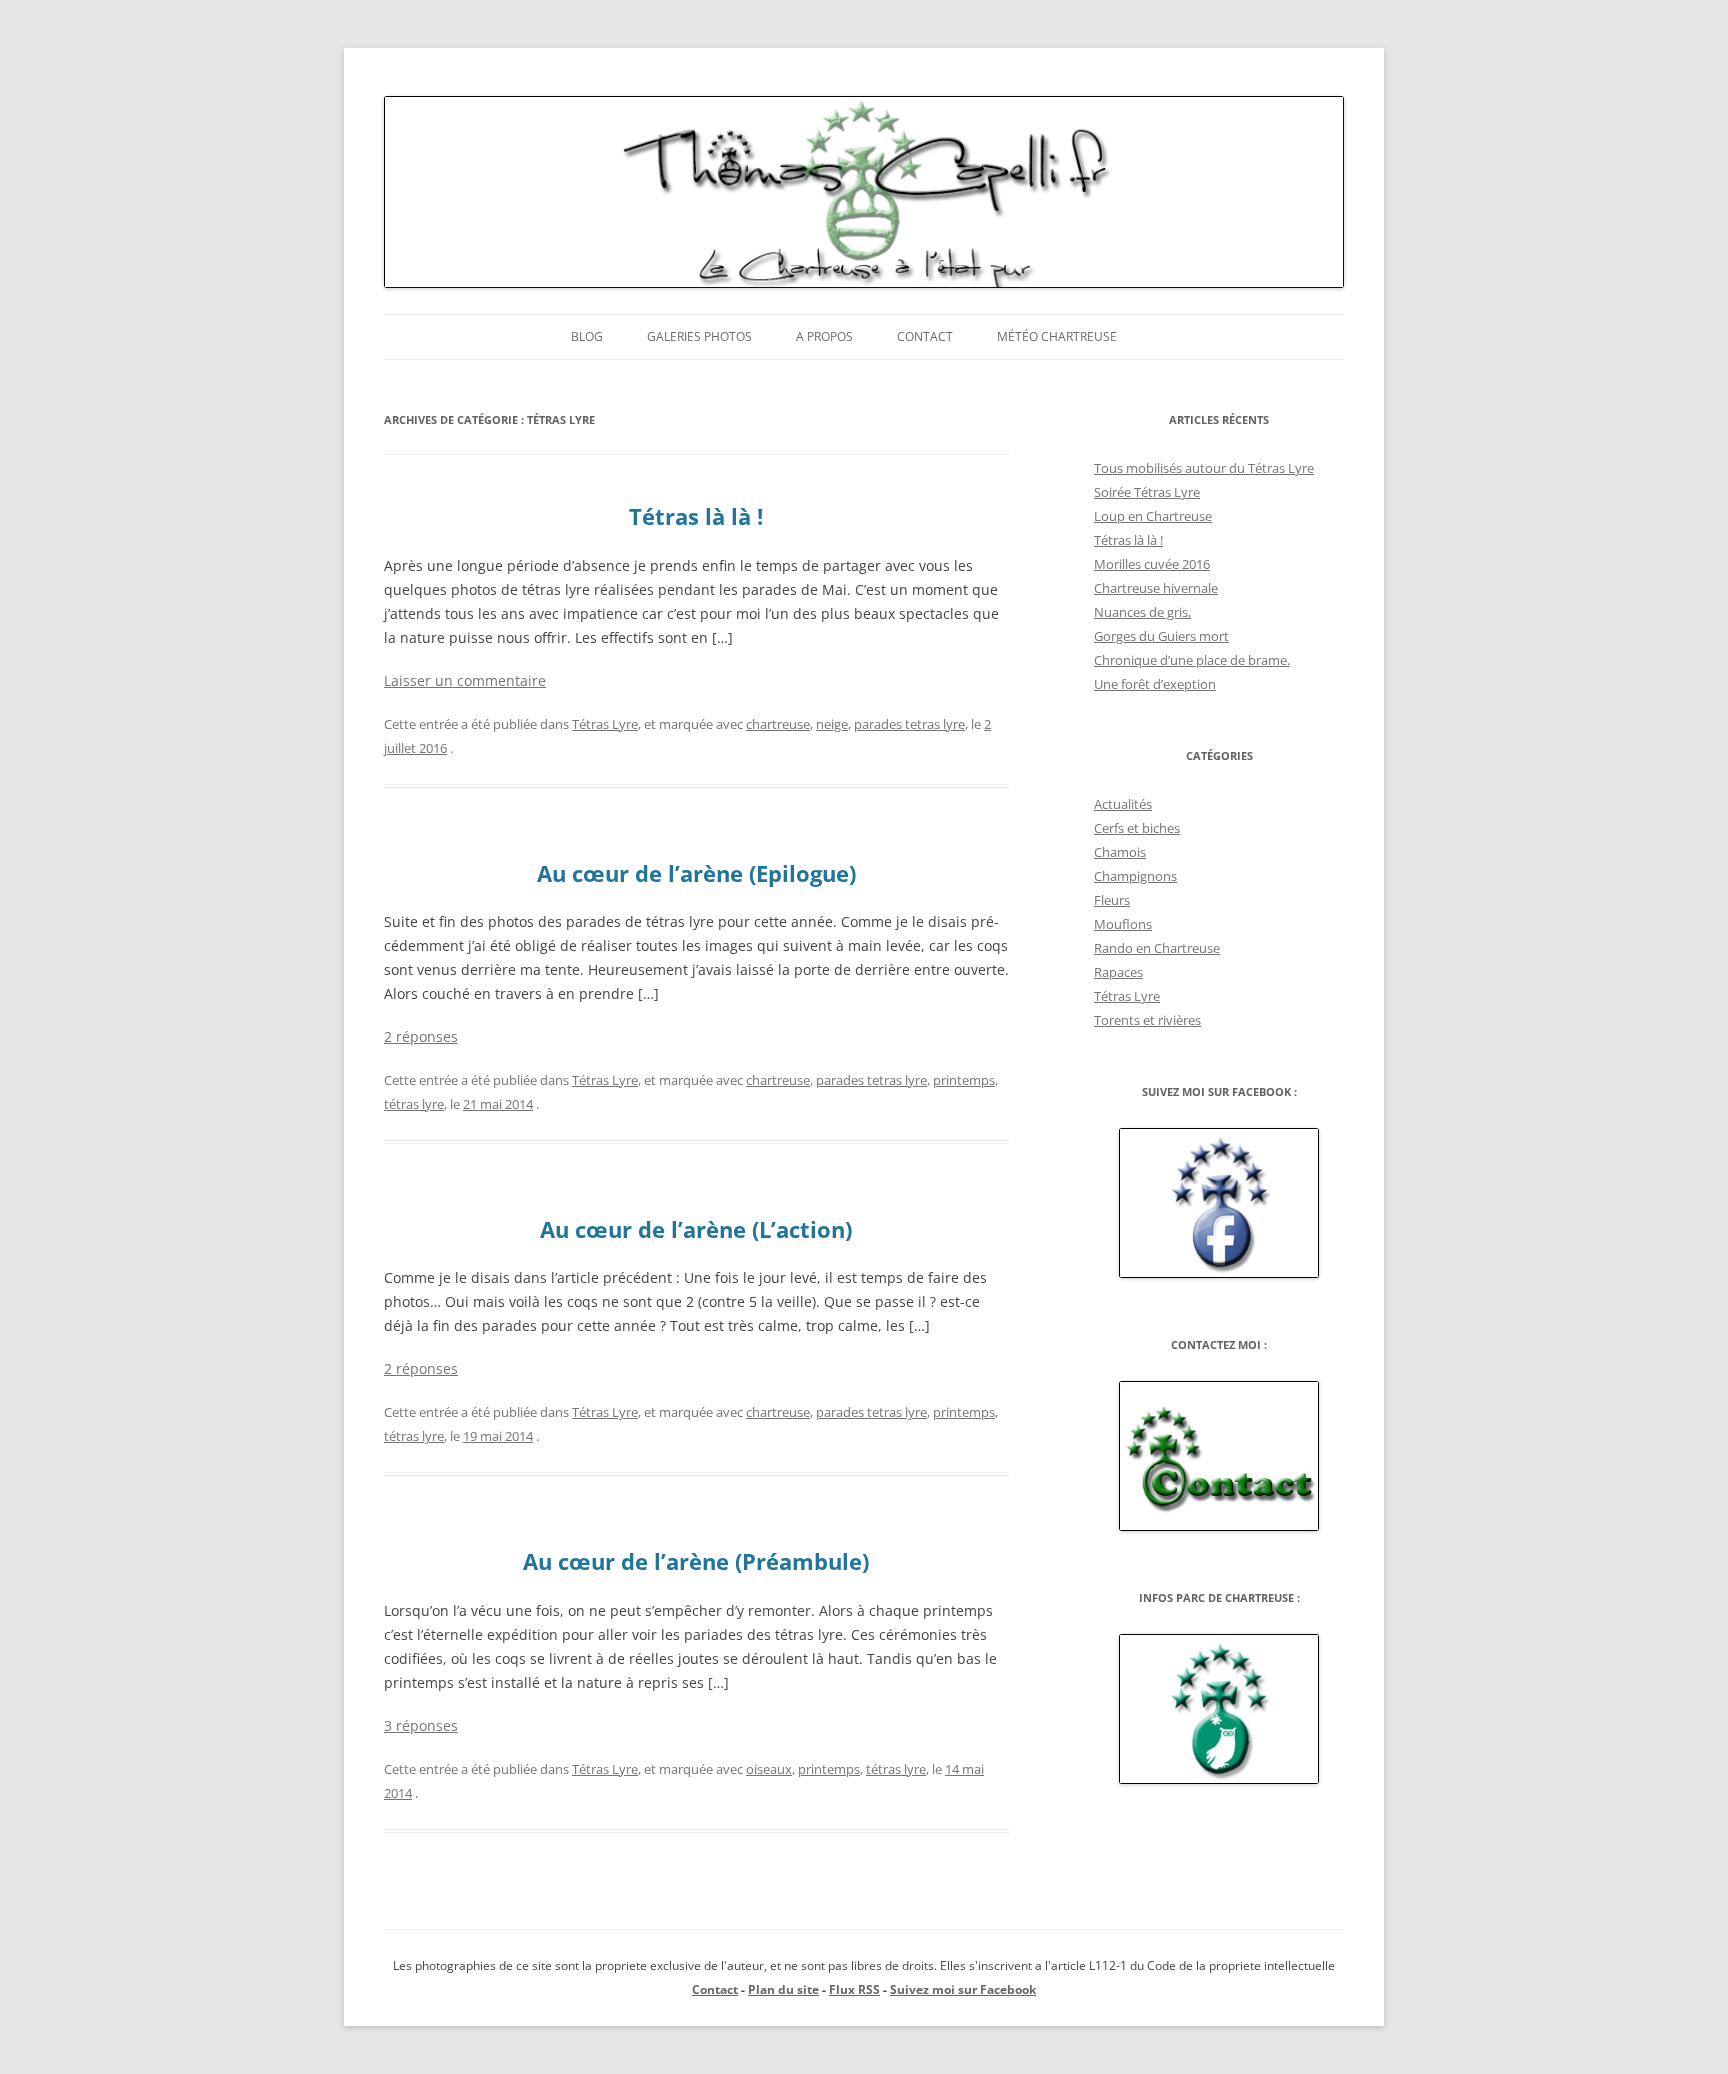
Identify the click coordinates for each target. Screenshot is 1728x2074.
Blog (587, 336)
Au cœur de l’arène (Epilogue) (696, 873)
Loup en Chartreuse (1153, 516)
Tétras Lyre (605, 724)
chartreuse (778, 724)
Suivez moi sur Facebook (963, 1989)
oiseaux (769, 1769)
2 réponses (421, 1036)
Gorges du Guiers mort (1161, 636)
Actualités (1123, 804)
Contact (925, 336)
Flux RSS (854, 1989)
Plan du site (783, 1989)
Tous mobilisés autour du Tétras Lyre (1204, 468)
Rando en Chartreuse (1157, 948)
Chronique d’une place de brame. (1192, 660)
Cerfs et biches (1137, 828)
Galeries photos (699, 336)
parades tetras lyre (909, 724)
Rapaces (1118, 972)
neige (832, 724)
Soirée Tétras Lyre (1147, 492)
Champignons (1135, 876)
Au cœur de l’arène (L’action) (696, 1229)
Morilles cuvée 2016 (1152, 564)
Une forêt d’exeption (1155, 684)
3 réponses (421, 1725)
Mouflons (1123, 924)
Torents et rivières (1147, 1020)
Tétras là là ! (696, 516)
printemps (964, 1080)
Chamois (1120, 852)
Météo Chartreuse (1057, 336)
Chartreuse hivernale (1156, 588)
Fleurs (1112, 900)
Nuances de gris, (1142, 612)
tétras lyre (414, 1104)
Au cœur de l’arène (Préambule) (696, 1561)
